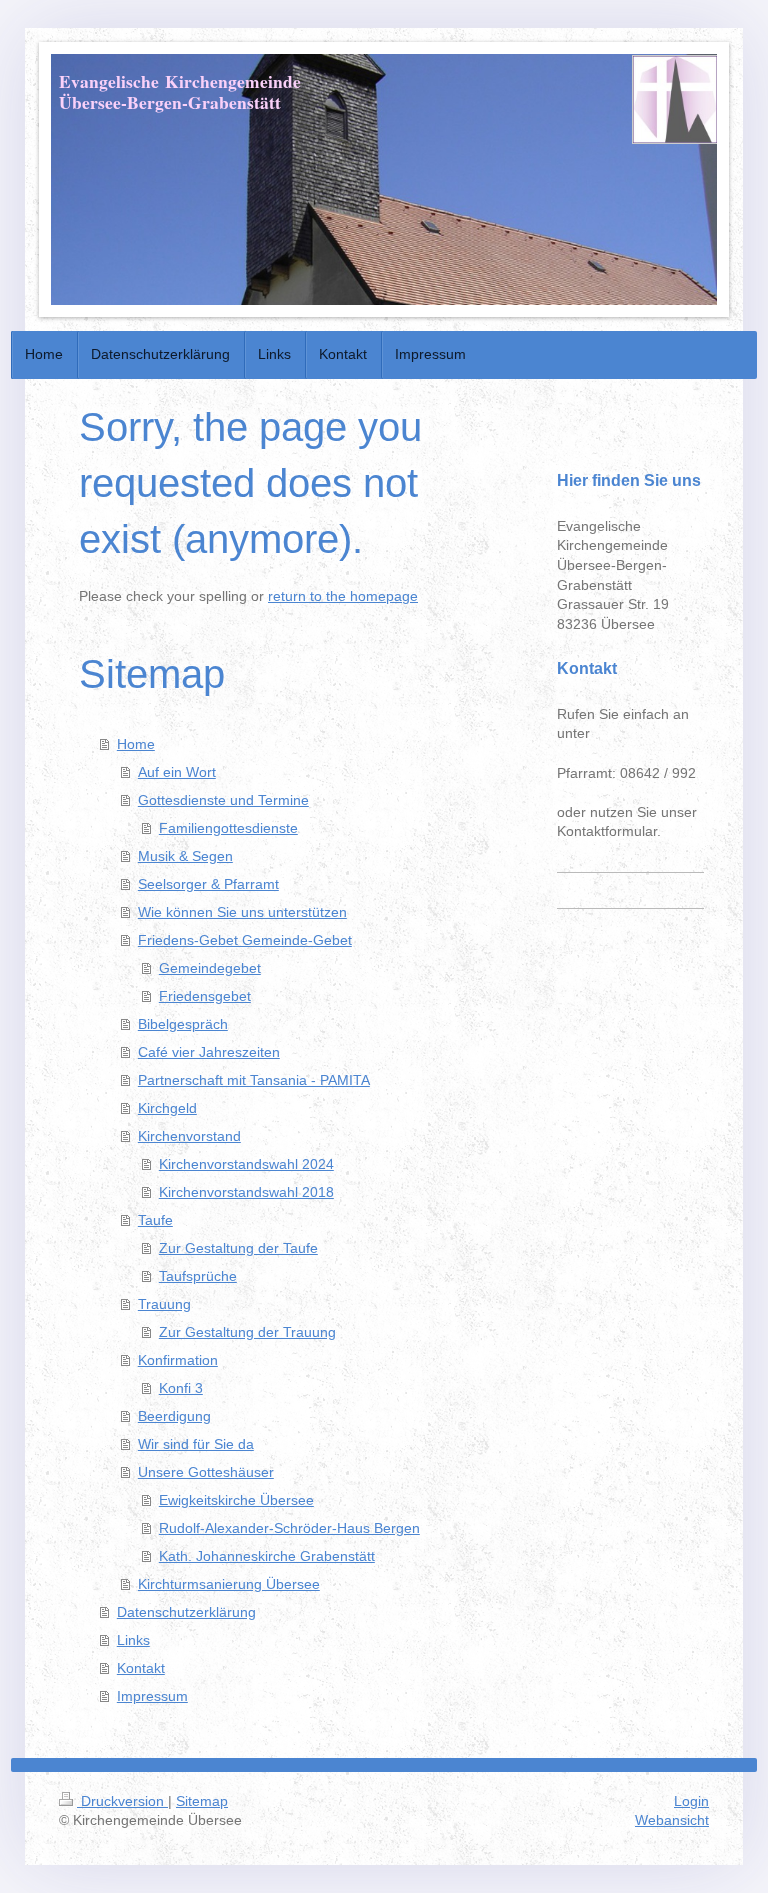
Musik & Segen (185, 856)
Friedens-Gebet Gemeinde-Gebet (245, 940)
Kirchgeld (167, 1108)
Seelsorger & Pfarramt (208, 884)
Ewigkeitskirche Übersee (236, 1500)
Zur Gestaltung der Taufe (238, 1248)
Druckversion (122, 1801)
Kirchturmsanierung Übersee (229, 1584)
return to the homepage (343, 596)
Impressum (152, 1696)
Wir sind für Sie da (196, 1444)
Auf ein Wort (177, 772)
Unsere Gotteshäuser (206, 1472)
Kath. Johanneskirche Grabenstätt (267, 1556)
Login (691, 1801)
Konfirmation (178, 1360)
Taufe (155, 1220)
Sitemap (202, 1801)
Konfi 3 (181, 1388)
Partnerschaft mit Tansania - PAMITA (254, 1080)
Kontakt (141, 1668)
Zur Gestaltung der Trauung (247, 1332)
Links (133, 1640)
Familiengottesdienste (228, 828)
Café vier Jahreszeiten (209, 1052)
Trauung (164, 1304)
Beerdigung (174, 1416)
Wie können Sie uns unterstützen (242, 912)
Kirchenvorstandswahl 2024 (246, 1164)
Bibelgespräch (183, 1024)
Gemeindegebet (210, 968)
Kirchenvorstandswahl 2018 (246, 1192)
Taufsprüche (198, 1276)
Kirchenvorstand (189, 1136)
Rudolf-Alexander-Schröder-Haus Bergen (289, 1528)
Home (136, 744)
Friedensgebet (205, 996)
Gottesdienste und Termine (223, 800)
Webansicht (672, 1820)
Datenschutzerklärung (186, 1612)
